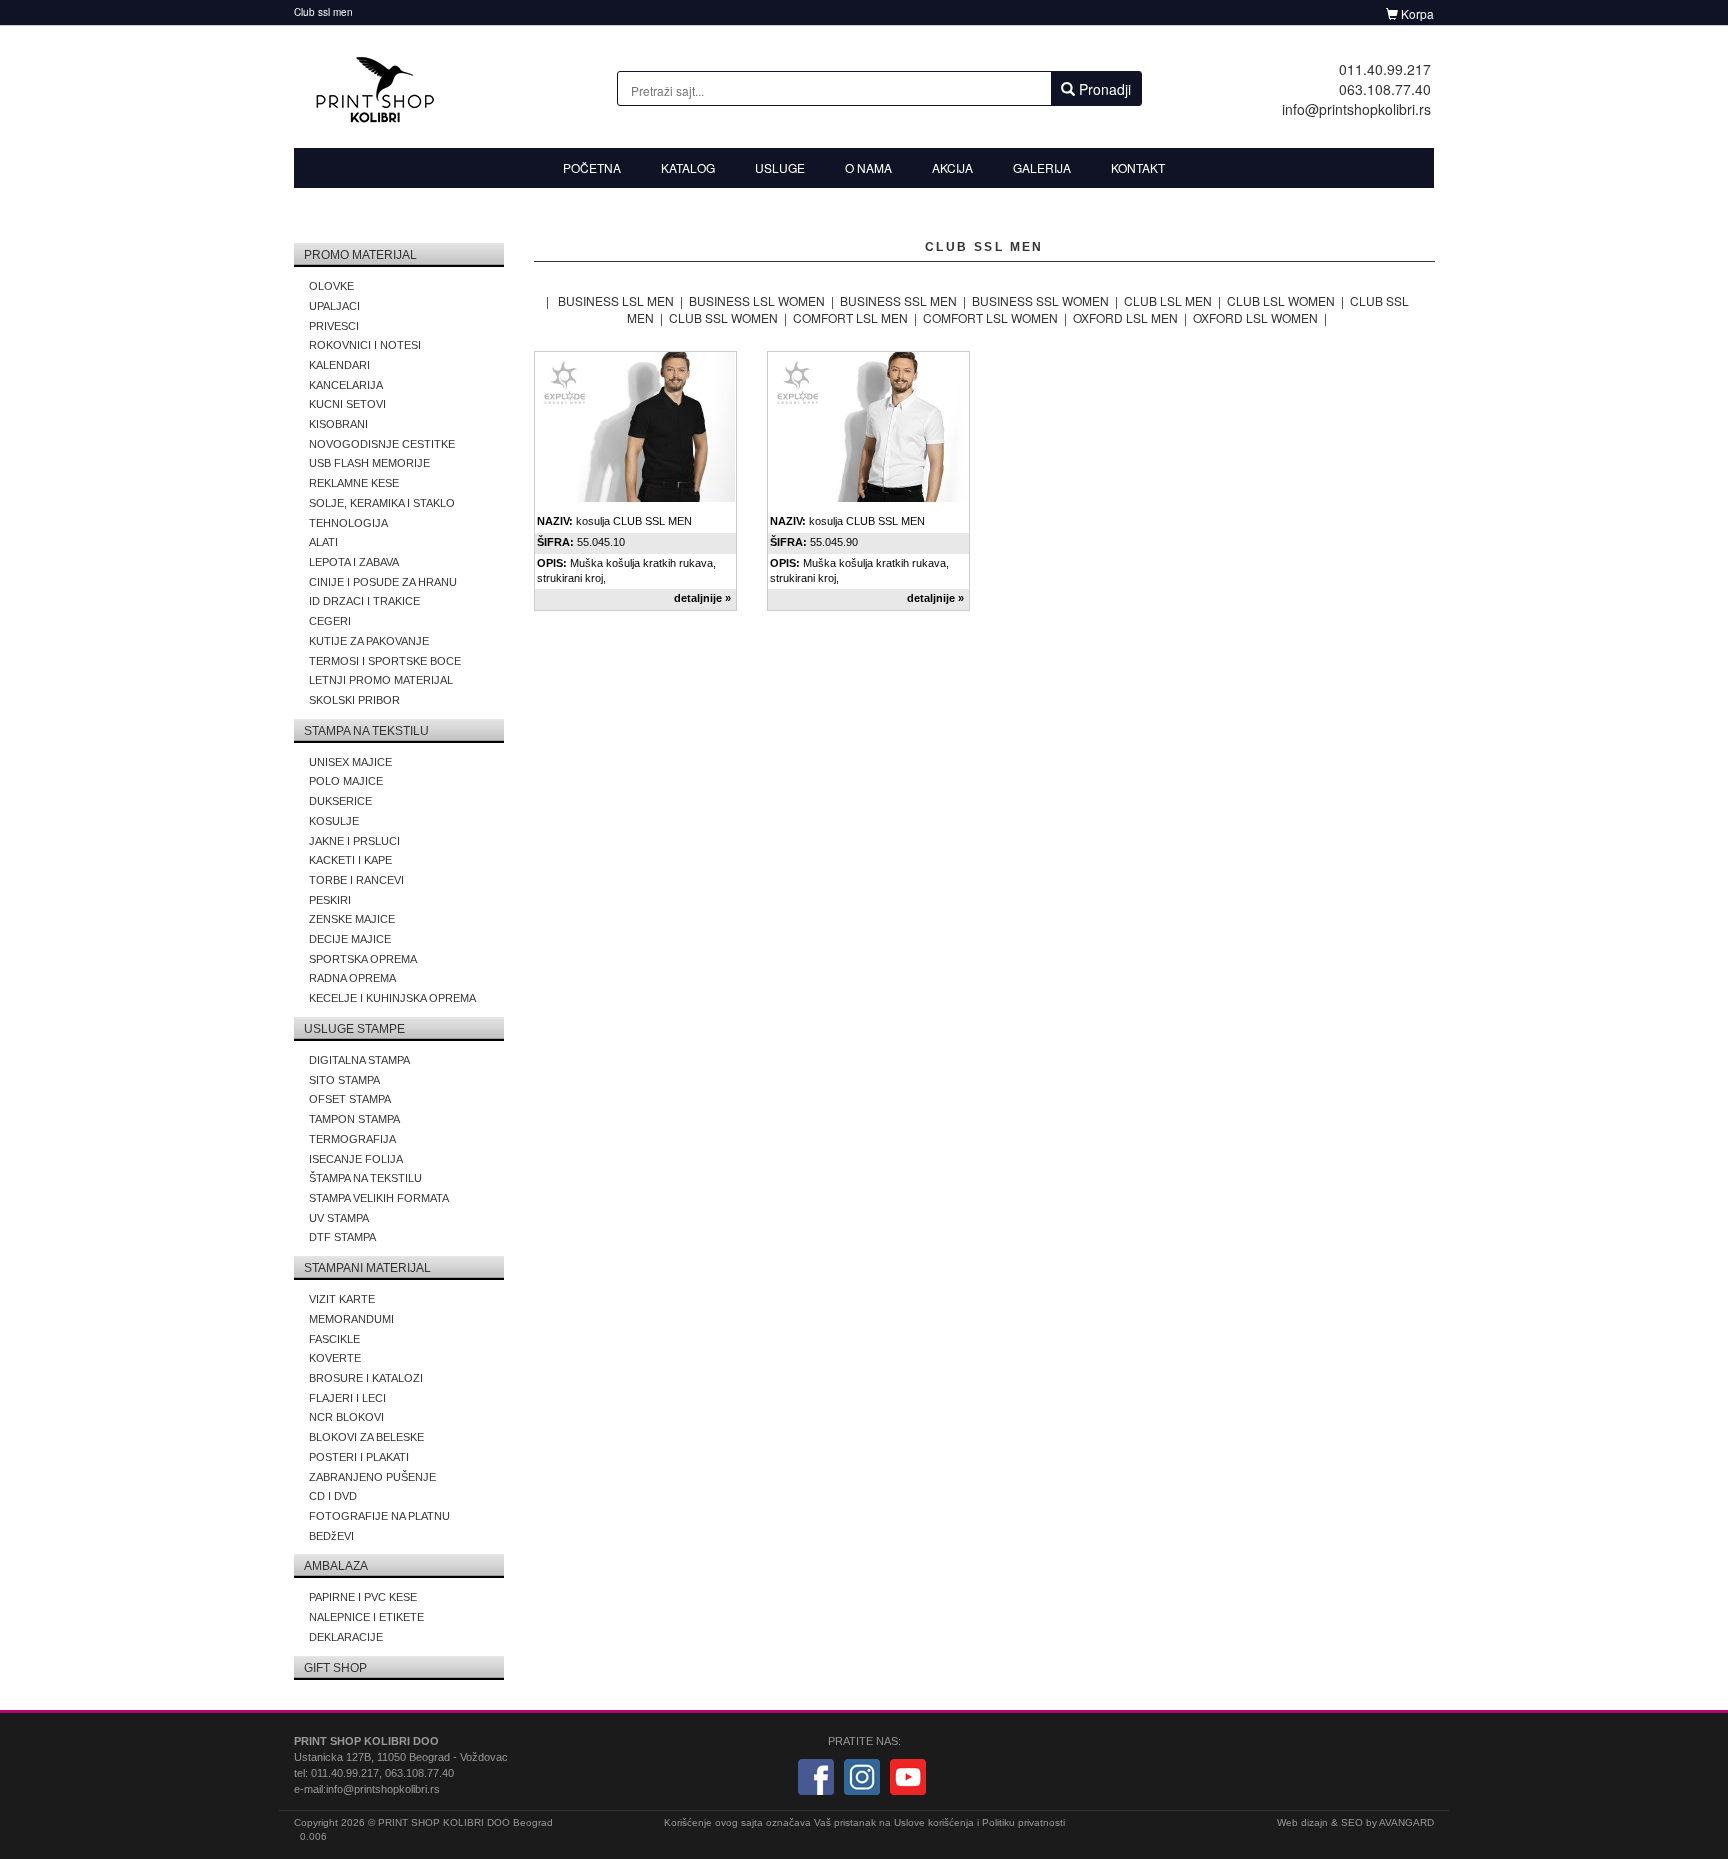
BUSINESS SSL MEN (898, 300)
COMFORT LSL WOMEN (990, 317)
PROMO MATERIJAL (360, 255)
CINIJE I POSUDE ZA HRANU (383, 582)
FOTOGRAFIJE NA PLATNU (379, 1516)
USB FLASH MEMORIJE (369, 463)
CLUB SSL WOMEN (723, 317)
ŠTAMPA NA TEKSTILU (365, 1178)
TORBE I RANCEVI (356, 880)
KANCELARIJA (346, 385)
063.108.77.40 (1385, 89)
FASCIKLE (334, 1339)
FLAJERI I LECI (347, 1398)
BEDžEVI (331, 1536)
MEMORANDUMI (351, 1319)
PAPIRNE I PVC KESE (363, 1597)
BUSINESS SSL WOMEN (1040, 300)
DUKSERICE (340, 801)
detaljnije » (702, 598)
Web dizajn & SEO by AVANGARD (1355, 1822)
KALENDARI (339, 365)
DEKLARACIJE (346, 1637)
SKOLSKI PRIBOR (354, 700)
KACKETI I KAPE (350, 860)
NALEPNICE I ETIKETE (366, 1617)
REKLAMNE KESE (354, 483)
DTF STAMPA (342, 1237)
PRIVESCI (334, 326)
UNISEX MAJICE (350, 762)
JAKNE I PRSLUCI (354, 841)
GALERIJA (1042, 167)
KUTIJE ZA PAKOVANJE (369, 641)
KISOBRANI (338, 424)
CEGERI (330, 621)
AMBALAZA (336, 1566)
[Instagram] (862, 1776)
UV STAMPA (339, 1218)
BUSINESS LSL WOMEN (757, 300)
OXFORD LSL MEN (1125, 317)
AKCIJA (952, 167)
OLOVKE (331, 286)
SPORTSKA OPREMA (363, 959)
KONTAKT (1138, 167)
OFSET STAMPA (350, 1099)
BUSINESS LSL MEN (616, 300)
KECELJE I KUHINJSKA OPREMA (392, 998)
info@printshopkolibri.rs (1356, 109)
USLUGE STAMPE (354, 1029)
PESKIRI (330, 900)
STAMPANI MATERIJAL (367, 1268)
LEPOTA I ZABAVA (354, 562)
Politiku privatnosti (1023, 1822)
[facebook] (816, 1776)
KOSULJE (334, 821)
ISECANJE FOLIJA (356, 1159)
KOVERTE (335, 1358)
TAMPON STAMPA (354, 1119)
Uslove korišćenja (934, 1822)
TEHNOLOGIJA (348, 523)
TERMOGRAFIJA (352, 1139)
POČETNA (592, 167)
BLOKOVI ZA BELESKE (366, 1437)
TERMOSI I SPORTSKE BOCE (385, 661)
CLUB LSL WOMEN (1281, 300)
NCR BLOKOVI (346, 1417)
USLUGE (780, 167)
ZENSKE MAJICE (352, 919)
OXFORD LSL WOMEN (1255, 317)
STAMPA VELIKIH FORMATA (379, 1198)
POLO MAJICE (346, 781)
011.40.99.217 (1385, 69)
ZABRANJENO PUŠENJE (372, 1477)
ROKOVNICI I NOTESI (365, 345)
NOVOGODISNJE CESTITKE (382, 444)
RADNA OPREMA (352, 978)
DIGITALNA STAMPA (359, 1060)
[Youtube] (908, 1776)
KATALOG (688, 167)
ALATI (323, 542)
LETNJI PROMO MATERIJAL (381, 680)
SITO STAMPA (344, 1080)
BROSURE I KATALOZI (366, 1378)
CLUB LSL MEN (1168, 300)
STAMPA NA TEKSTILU (366, 731)
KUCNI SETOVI (347, 404)
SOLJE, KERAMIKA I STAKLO (382, 503)
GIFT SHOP (335, 1668)
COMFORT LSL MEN (850, 317)
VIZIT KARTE (342, 1299)
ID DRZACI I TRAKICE (364, 601)
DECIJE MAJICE (350, 939)
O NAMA (868, 167)
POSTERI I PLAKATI (359, 1457)
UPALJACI (334, 306)
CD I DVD (333, 1496)
